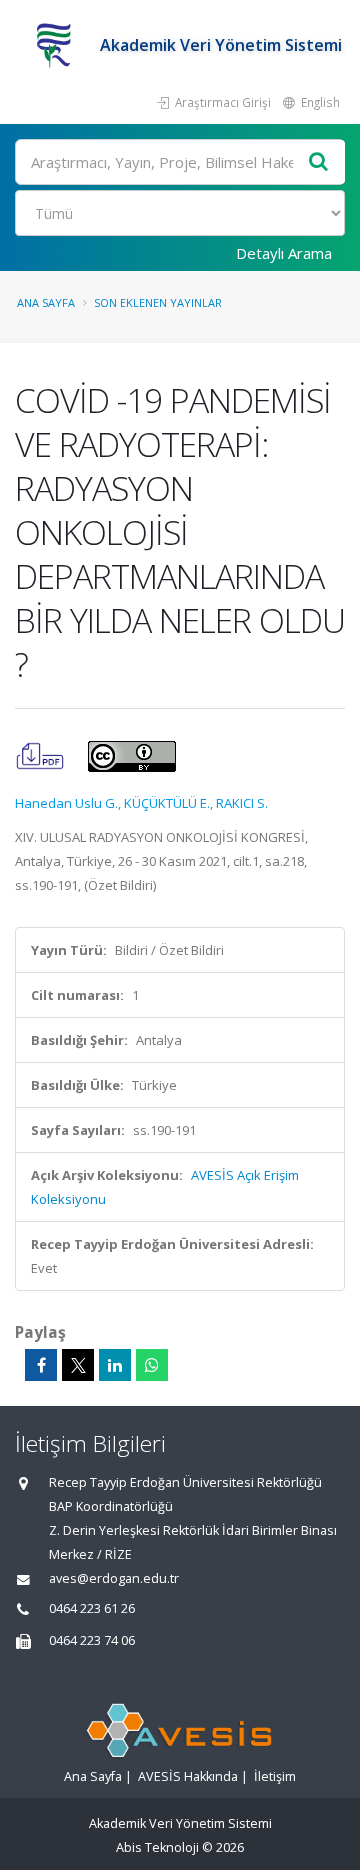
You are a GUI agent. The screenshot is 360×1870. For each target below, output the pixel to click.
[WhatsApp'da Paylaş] (152, 1365)
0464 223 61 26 (92, 1608)
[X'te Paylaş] (78, 1365)
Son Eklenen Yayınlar (158, 302)
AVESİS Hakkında (188, 1776)
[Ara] (319, 162)
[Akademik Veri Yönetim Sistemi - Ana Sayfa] (57, 45)
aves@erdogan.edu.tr (114, 1578)
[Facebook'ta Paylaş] (41, 1365)
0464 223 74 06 (92, 1640)
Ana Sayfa (46, 302)
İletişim (275, 1776)
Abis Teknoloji (157, 1847)
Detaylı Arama (284, 253)
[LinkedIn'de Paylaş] (115, 1365)
